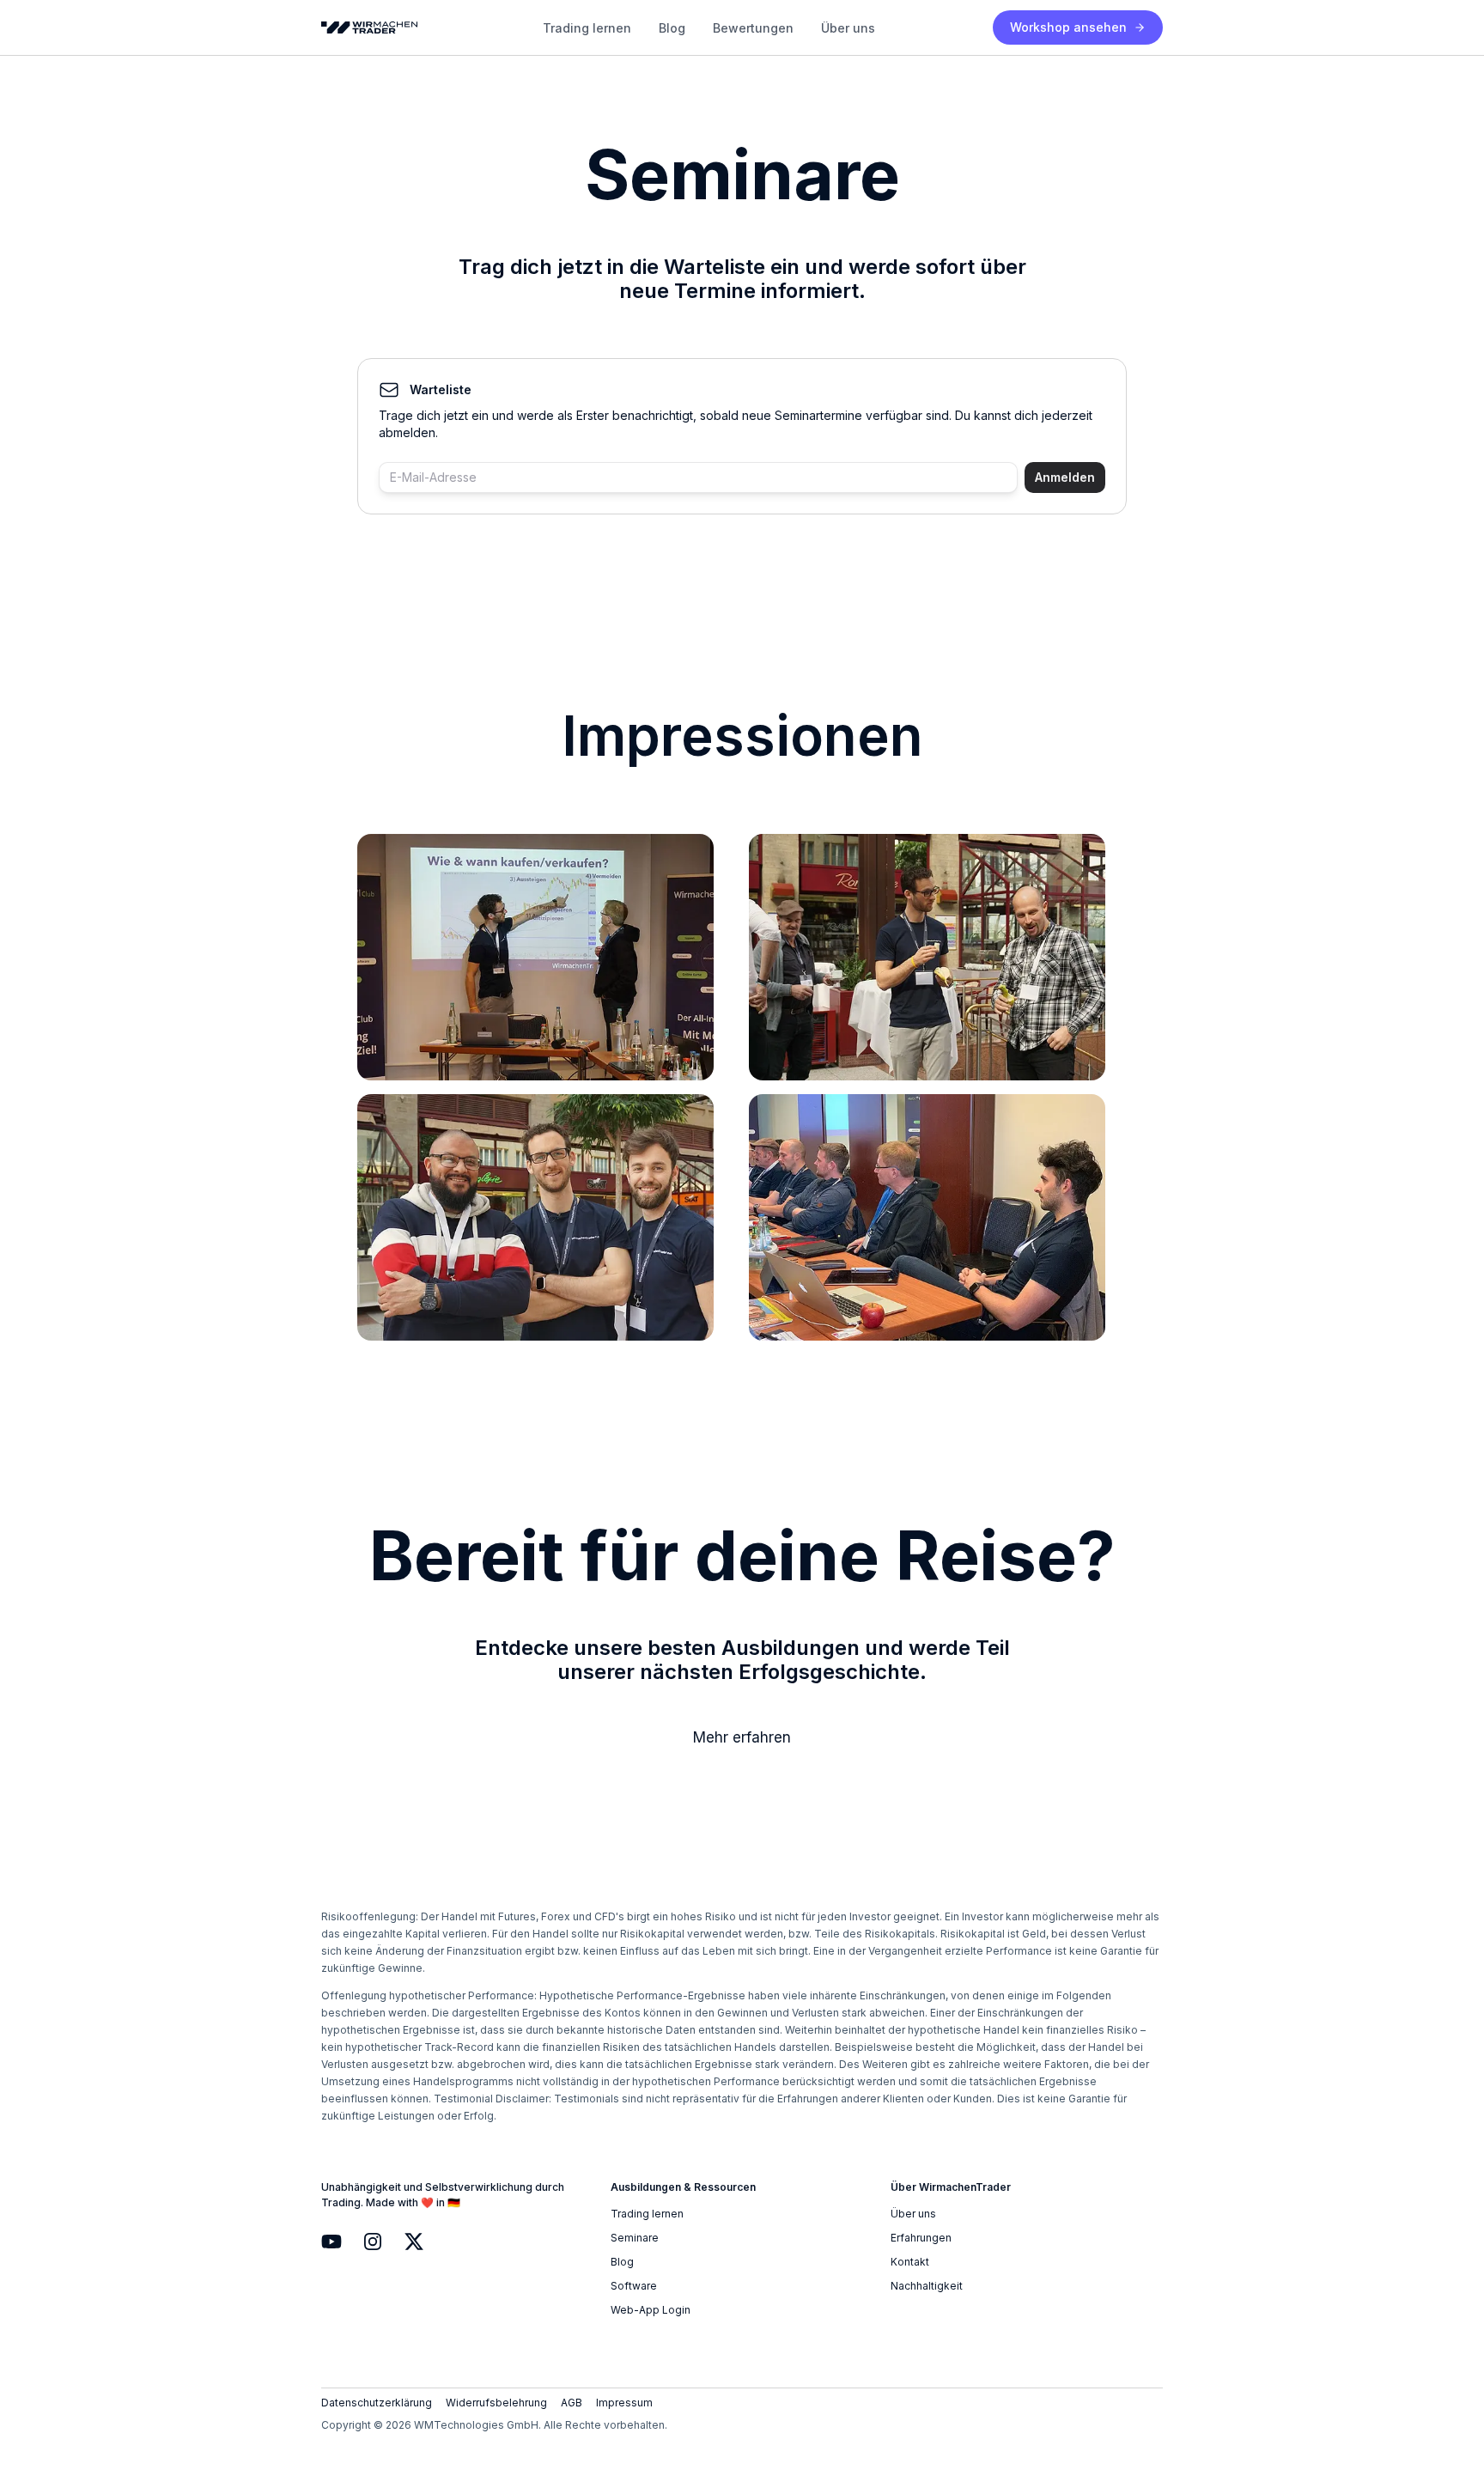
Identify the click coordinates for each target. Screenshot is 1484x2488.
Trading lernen (587, 28)
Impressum (624, 2403)
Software (634, 2286)
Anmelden (1065, 477)
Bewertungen (753, 28)
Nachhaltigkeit (927, 2286)
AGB (572, 2403)
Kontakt (910, 2262)
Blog (672, 28)
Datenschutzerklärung (377, 2403)
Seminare (635, 2238)
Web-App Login (651, 2310)
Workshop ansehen (1068, 27)
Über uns (848, 28)
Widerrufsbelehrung (496, 2403)
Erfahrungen (921, 2238)
